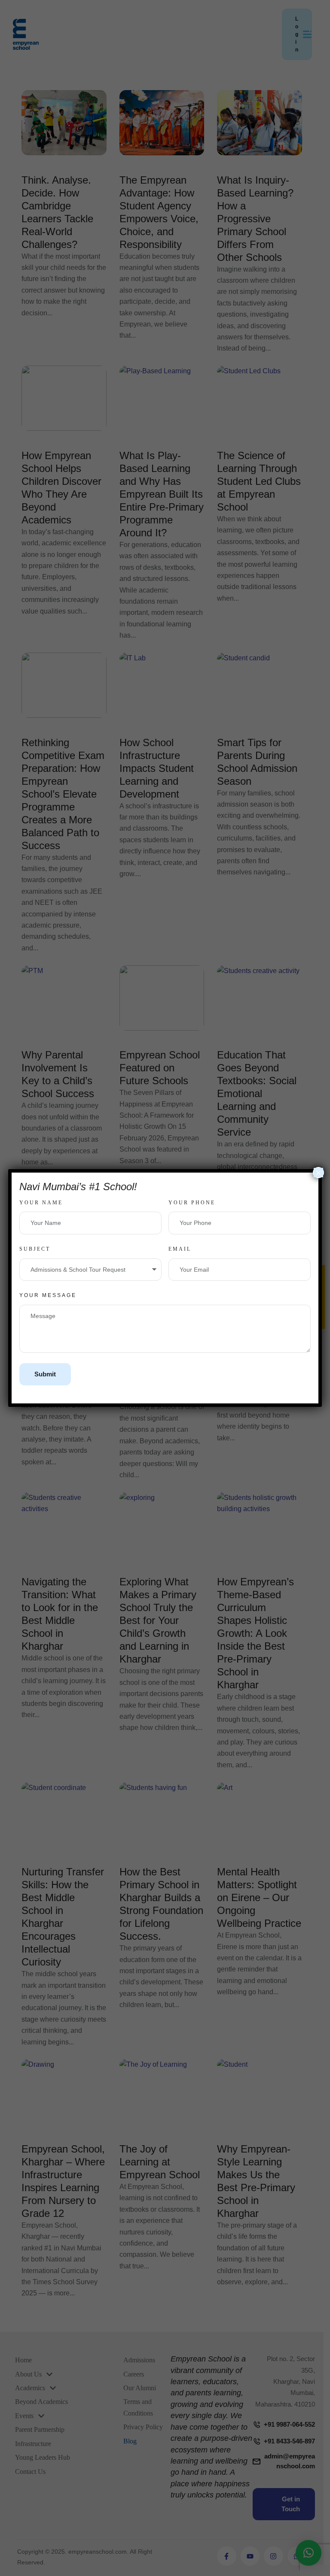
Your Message (48, 1295)
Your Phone (192, 1203)
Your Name (41, 1203)
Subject (35, 1249)
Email (180, 1249)
